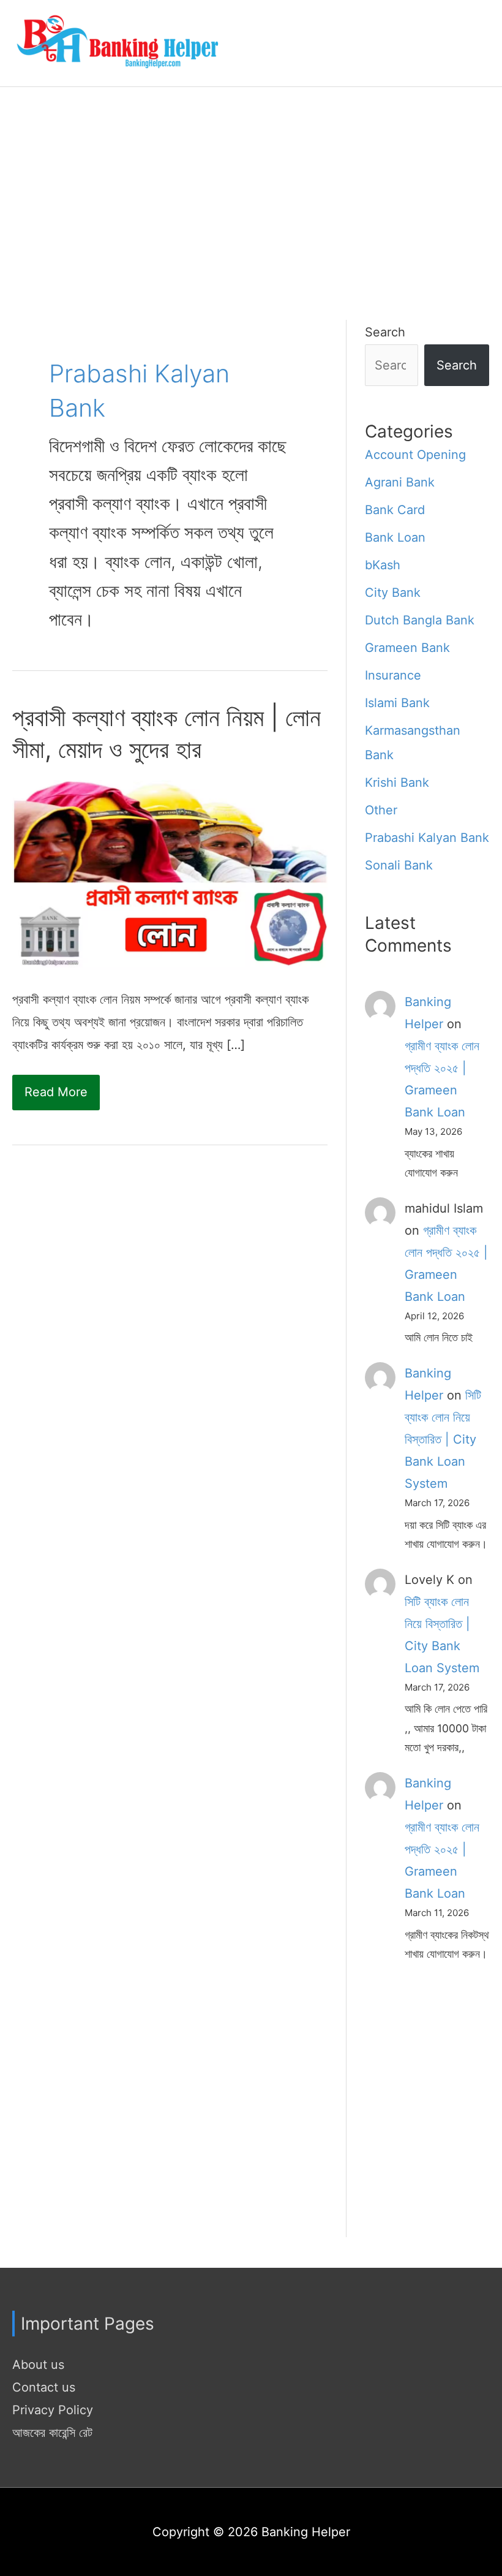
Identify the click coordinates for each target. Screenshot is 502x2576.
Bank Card (395, 510)
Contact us (44, 2387)
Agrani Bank (400, 482)
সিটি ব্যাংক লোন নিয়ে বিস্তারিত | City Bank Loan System (443, 1439)
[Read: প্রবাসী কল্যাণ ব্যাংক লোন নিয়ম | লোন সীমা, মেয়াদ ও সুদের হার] (170, 874)
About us (38, 2365)
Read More (56, 1097)
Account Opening (415, 455)
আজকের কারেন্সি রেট (52, 2433)
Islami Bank (397, 703)
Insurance (393, 675)
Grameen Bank (407, 648)
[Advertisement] (251, 179)
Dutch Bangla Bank (420, 620)
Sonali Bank (399, 865)
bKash (383, 565)
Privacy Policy (53, 2410)
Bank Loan (395, 537)
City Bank (393, 593)
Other (381, 810)
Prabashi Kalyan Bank (427, 838)
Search (385, 332)
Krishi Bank (397, 782)
